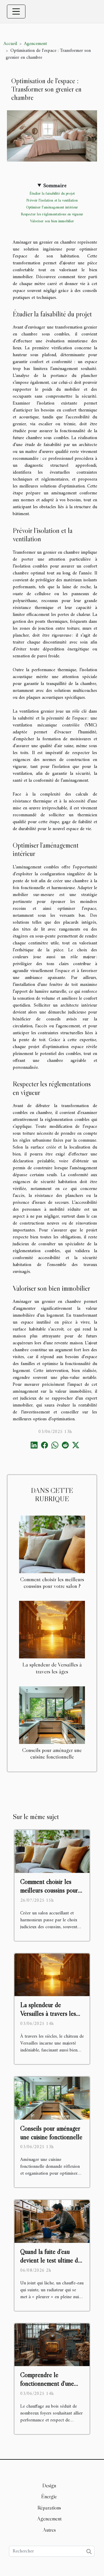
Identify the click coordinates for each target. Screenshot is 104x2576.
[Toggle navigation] (16, 12)
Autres (49, 2530)
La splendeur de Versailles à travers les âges (52, 1668)
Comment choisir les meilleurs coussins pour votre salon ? (52, 1583)
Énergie (49, 2497)
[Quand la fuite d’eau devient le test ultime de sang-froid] (52, 2221)
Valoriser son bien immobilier (52, 221)
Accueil (10, 44)
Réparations (49, 2508)
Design (49, 2486)
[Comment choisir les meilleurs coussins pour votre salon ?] (52, 1544)
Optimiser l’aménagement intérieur (52, 207)
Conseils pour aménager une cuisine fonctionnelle (52, 1753)
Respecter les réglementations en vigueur (52, 214)
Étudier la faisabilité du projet (52, 194)
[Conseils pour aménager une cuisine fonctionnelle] (52, 1715)
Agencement (35, 44)
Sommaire (55, 186)
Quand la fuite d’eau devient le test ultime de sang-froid (51, 2260)
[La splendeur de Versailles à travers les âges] (52, 1630)
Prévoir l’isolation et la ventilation (52, 201)
